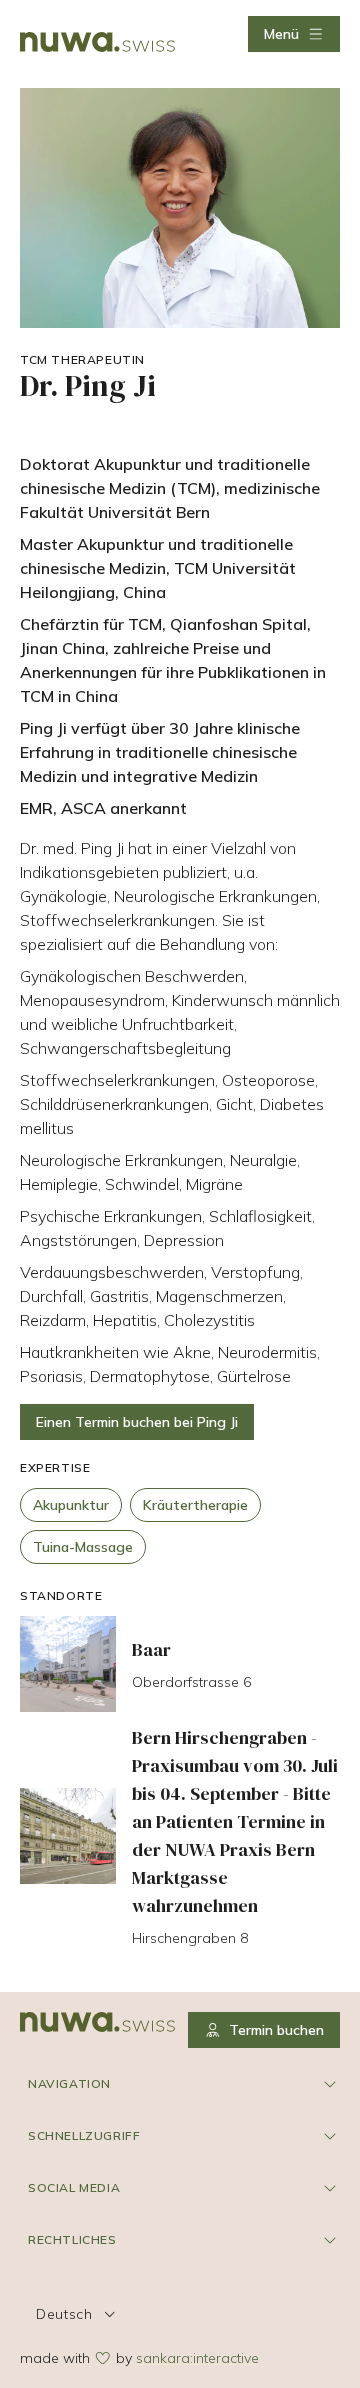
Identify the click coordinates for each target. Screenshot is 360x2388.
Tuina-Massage (83, 1547)
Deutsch (64, 2314)
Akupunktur (71, 1505)
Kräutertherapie (195, 1505)
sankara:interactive (197, 2358)
